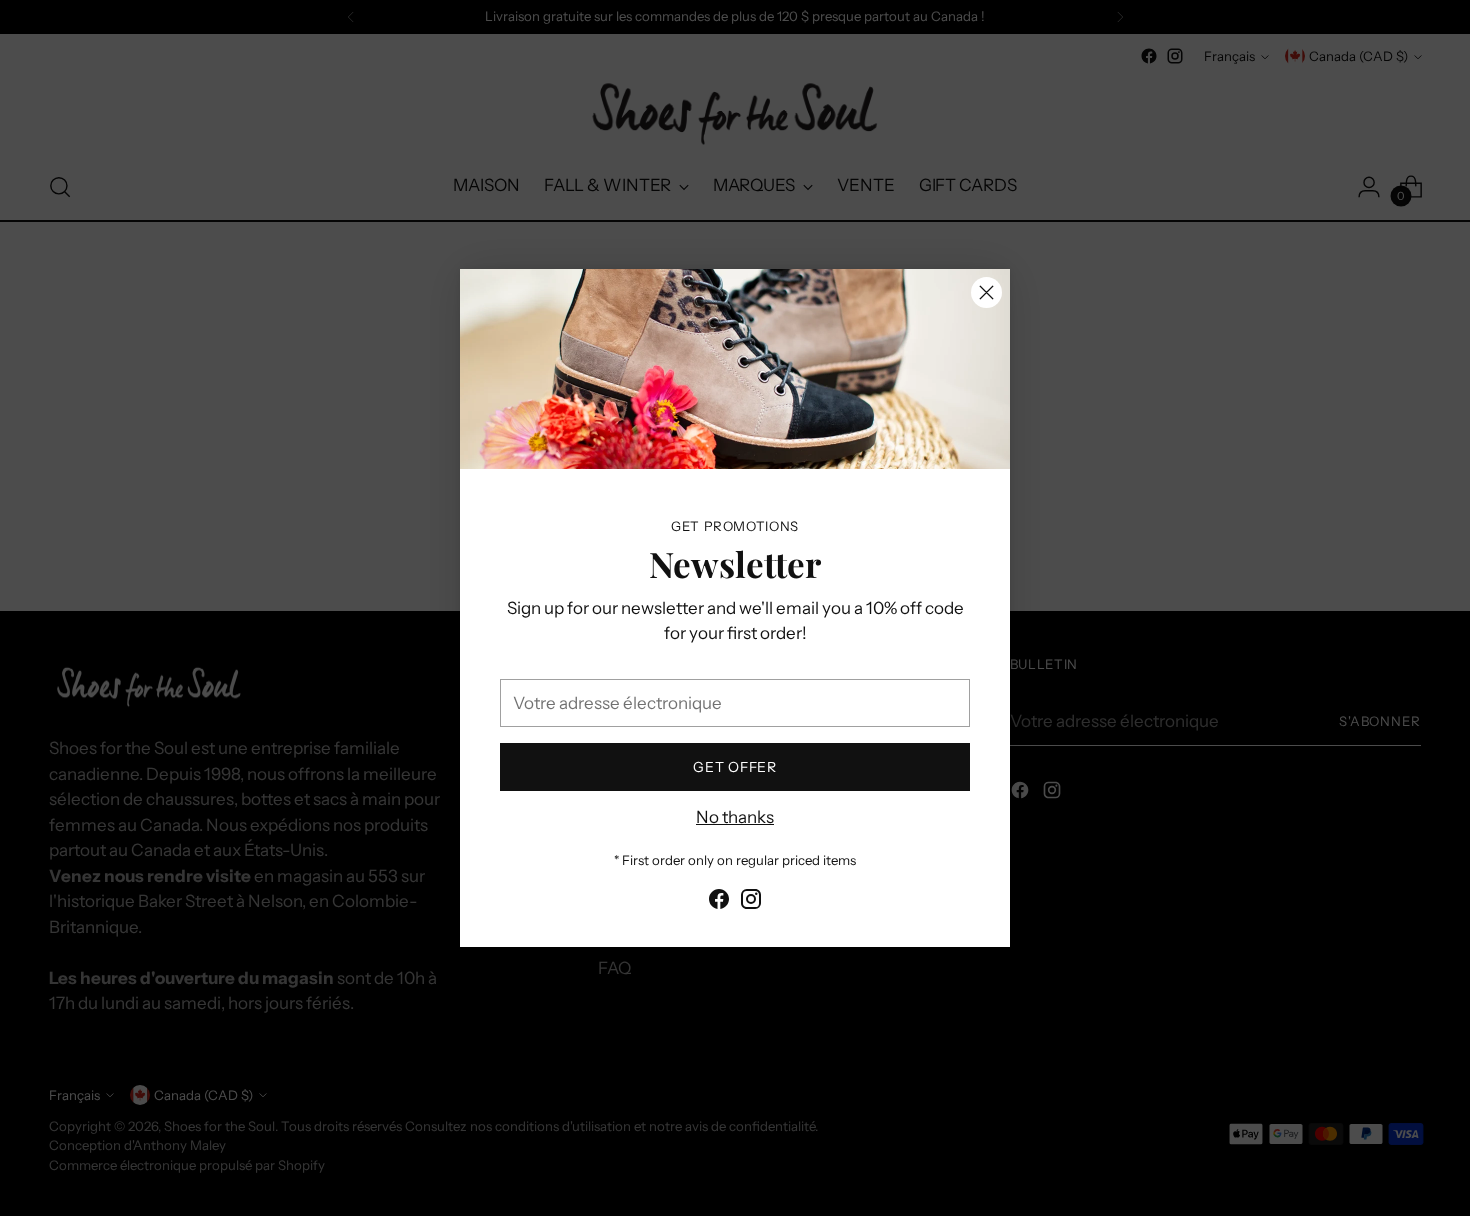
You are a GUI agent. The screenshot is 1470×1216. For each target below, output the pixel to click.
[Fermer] (986, 292)
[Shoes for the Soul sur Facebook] (719, 903)
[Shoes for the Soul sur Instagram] (751, 903)
